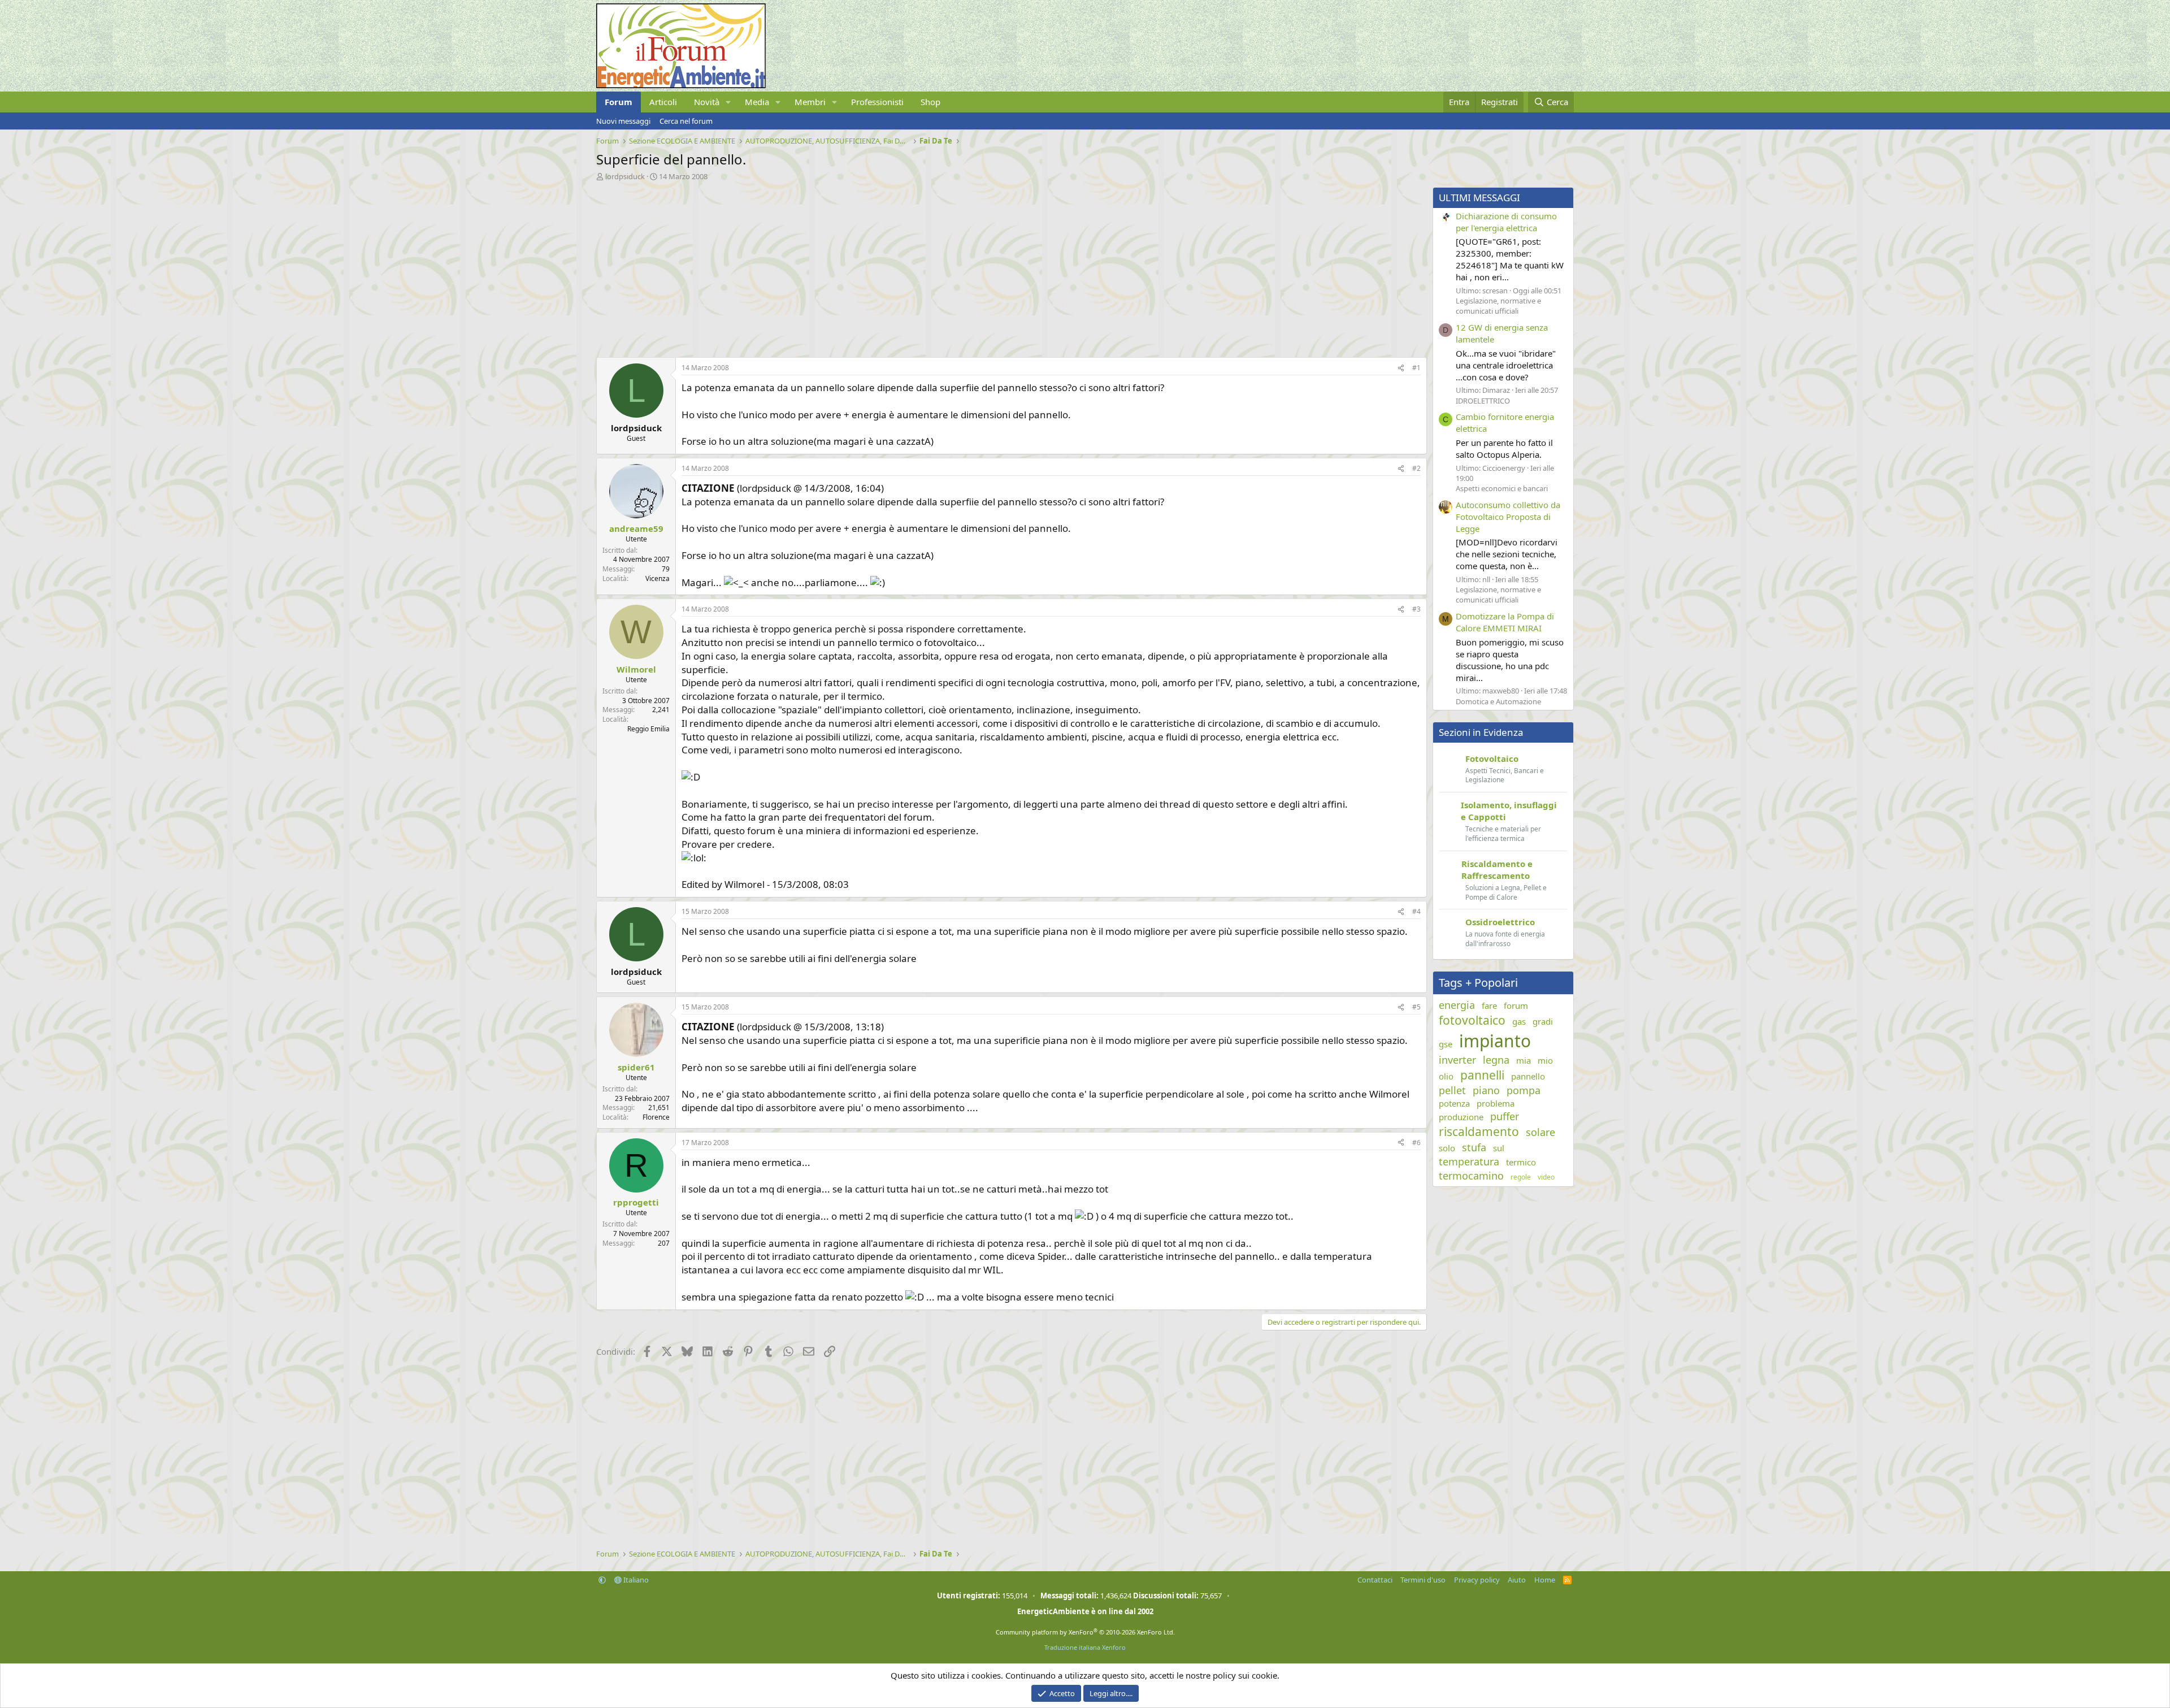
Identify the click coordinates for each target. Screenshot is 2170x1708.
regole (1521, 1177)
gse (1446, 1044)
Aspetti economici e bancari (1502, 488)
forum (1516, 1005)
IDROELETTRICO (1483, 401)
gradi (1543, 1021)
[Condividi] (1401, 368)
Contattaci (1375, 1580)
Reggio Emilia (648, 729)
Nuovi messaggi (623, 121)
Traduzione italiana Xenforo (1085, 1647)
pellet (1452, 1090)
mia (1524, 1060)
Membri (810, 102)
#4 (1416, 911)
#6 (1416, 1143)
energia (1457, 1005)
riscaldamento (1479, 1132)
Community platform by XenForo (1085, 1632)
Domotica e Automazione (1498, 701)
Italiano (635, 1580)
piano (1486, 1090)
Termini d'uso (1423, 1580)
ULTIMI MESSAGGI (1479, 198)
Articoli (663, 102)
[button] (728, 102)
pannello (1528, 1076)
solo (1447, 1148)
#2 (1416, 468)
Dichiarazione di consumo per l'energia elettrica (1506, 222)
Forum (619, 102)
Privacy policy (1477, 1580)
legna (1496, 1060)
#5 (1416, 1007)
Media (757, 102)
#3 (1416, 609)
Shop (930, 102)
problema (1496, 1103)
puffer (1505, 1116)
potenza (1454, 1103)
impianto (1495, 1041)
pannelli (1482, 1075)
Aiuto (1517, 1580)
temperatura (1469, 1161)
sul (1499, 1148)
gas (1519, 1021)
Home (1545, 1580)
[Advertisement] (935, 266)
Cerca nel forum (686, 121)
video (1546, 1177)
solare (1540, 1132)
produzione (1461, 1117)
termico (1521, 1162)
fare (1489, 1005)
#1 (1416, 368)
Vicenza (657, 578)
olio (1446, 1076)
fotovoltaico (1472, 1020)
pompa (1524, 1090)
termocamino (1471, 1176)
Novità (707, 102)
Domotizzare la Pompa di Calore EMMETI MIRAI (1505, 622)
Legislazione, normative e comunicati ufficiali (1498, 306)
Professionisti (877, 102)
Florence (656, 1117)
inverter (1457, 1060)
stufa (1474, 1147)
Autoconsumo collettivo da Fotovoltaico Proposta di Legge (1508, 517)
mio (1545, 1060)
